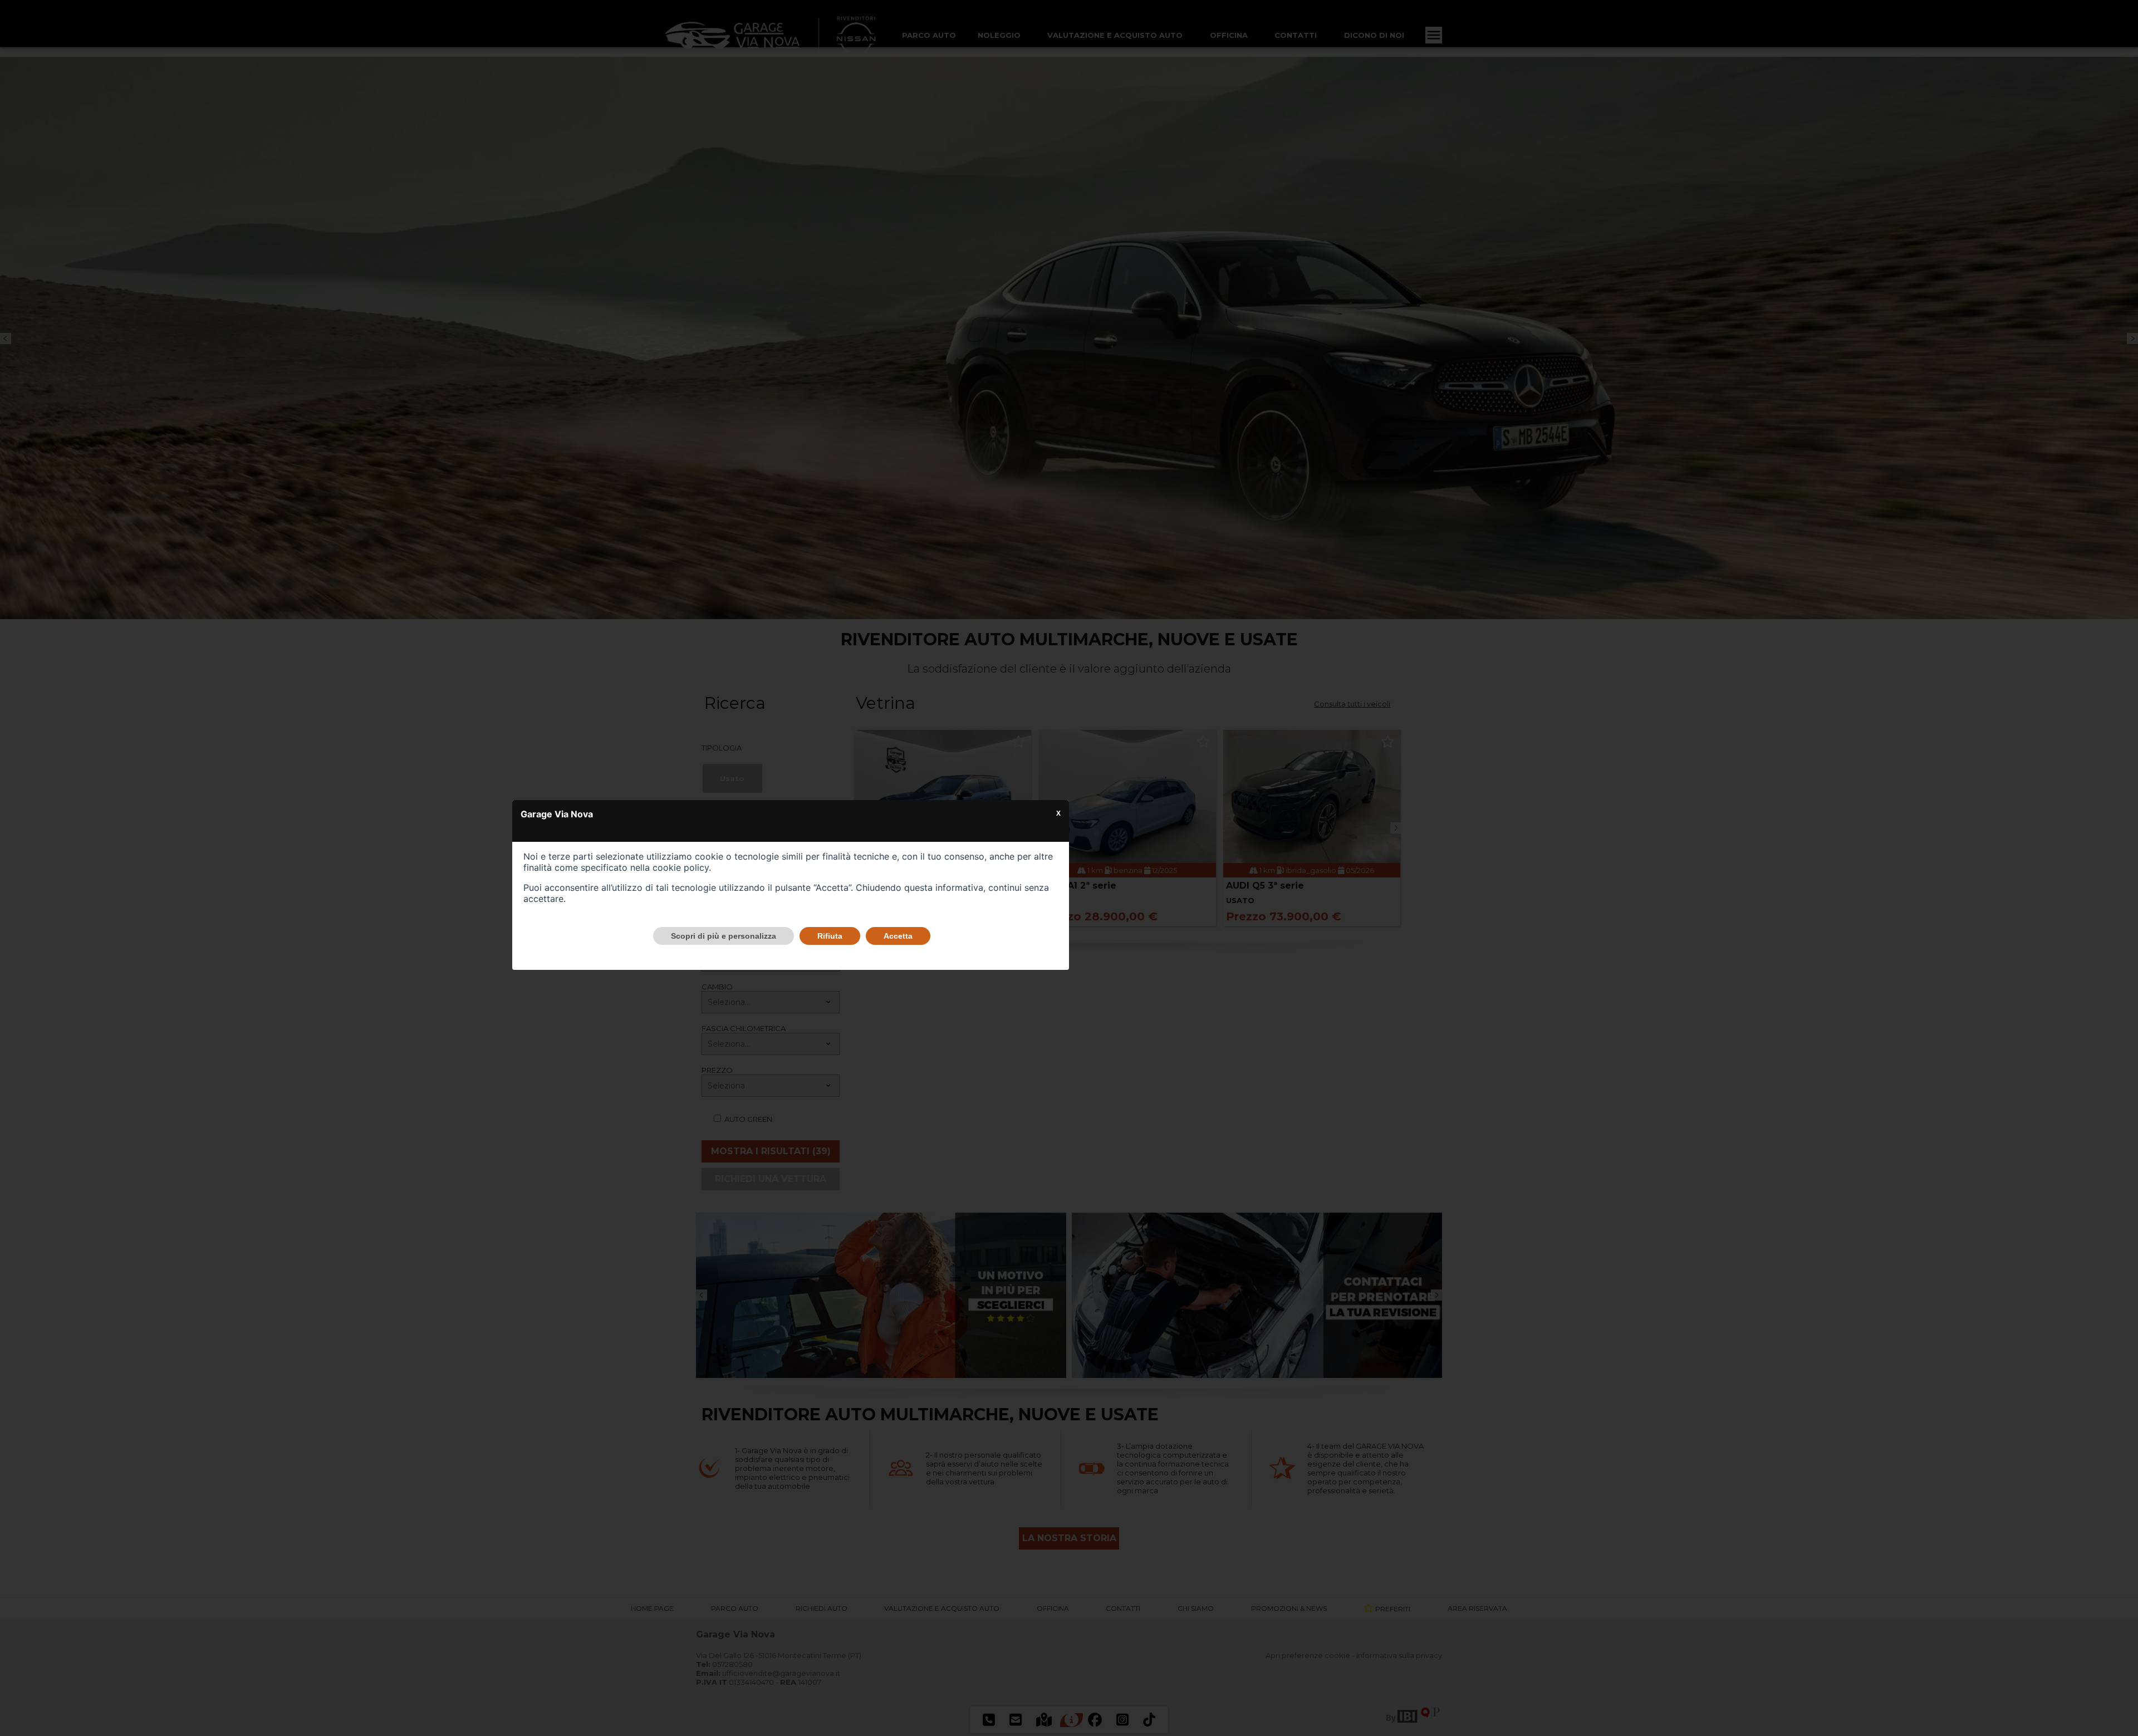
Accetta (898, 936)
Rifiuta (830, 936)
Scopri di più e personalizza (724, 936)
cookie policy (681, 867)
